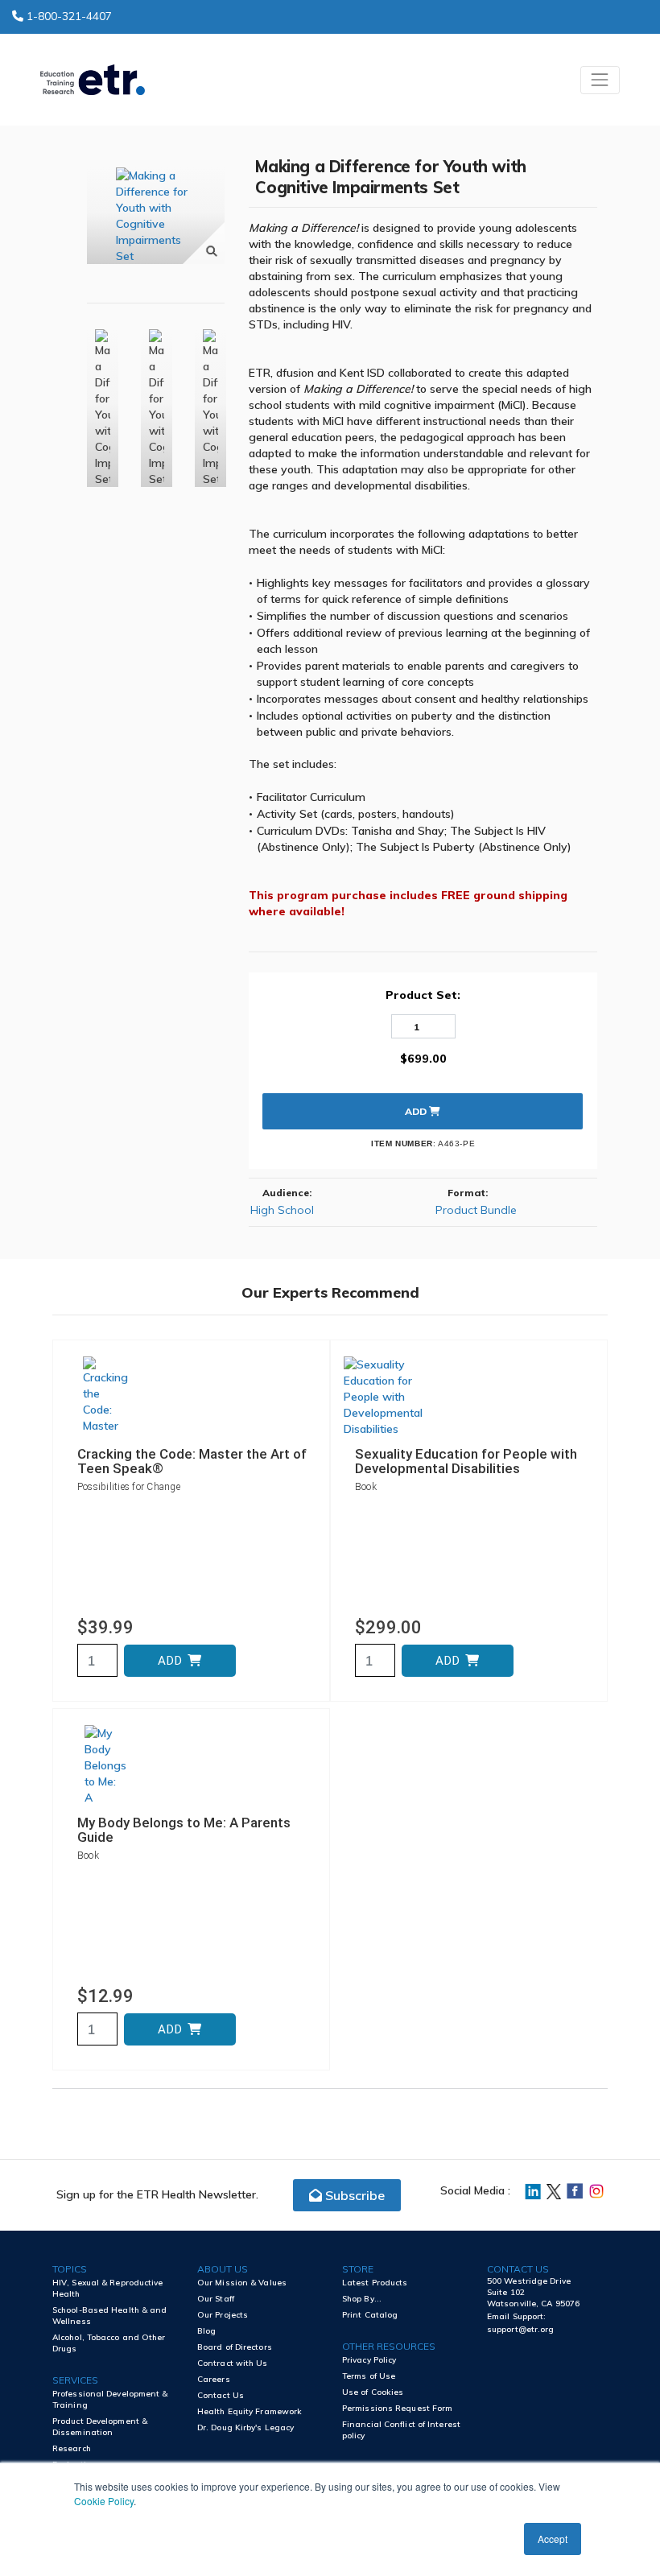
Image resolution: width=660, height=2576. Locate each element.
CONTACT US (518, 2269)
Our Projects (223, 2315)
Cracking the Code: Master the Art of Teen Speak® (192, 1461)
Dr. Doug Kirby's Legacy (245, 2427)
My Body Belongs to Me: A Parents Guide (184, 1830)
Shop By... (362, 2299)
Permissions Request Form (397, 2408)
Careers (214, 2379)
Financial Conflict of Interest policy (401, 2430)
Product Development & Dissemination (100, 2427)
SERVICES (75, 2380)
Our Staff (216, 2299)
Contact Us (221, 2395)
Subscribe (353, 2195)
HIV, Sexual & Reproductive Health (108, 2288)
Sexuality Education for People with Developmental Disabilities (466, 1461)
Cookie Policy (104, 2501)
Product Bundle (476, 1210)
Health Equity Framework (250, 2411)
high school (282, 1210)
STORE (358, 2269)
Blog (206, 2331)
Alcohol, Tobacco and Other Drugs (109, 2343)
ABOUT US (223, 2269)
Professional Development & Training (110, 2399)
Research (72, 2448)
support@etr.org (521, 2329)
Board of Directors (235, 2347)
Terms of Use (369, 2376)
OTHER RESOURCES (389, 2346)
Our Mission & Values (242, 2283)
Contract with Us (233, 2363)
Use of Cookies (373, 2392)
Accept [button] (553, 2539)
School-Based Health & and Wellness (110, 2316)
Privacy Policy (369, 2360)
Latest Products (375, 2283)
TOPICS (70, 2269)
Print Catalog (370, 2315)
